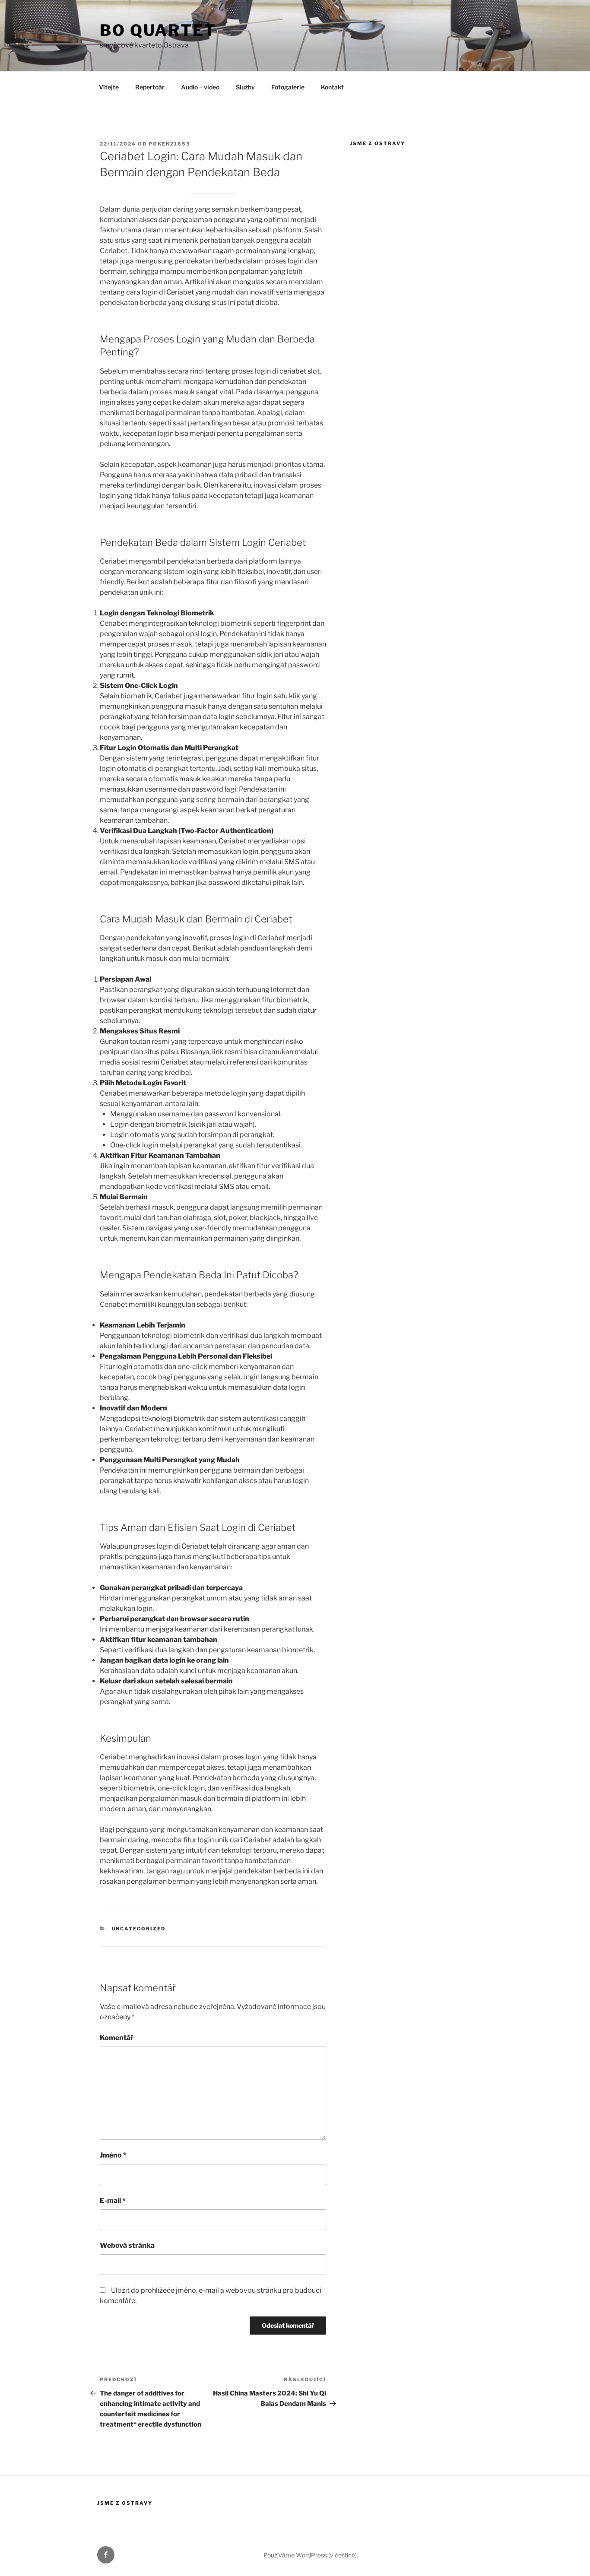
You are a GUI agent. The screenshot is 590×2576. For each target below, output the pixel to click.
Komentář (117, 2038)
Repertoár (150, 87)
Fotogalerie (288, 87)
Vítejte (109, 87)
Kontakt (332, 87)
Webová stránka (127, 2245)
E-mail (113, 2201)
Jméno (113, 2155)
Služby (245, 87)
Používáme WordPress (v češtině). (311, 2555)
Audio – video (200, 87)
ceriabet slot (300, 371)
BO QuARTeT (158, 30)
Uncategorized (139, 1929)
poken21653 (169, 144)
